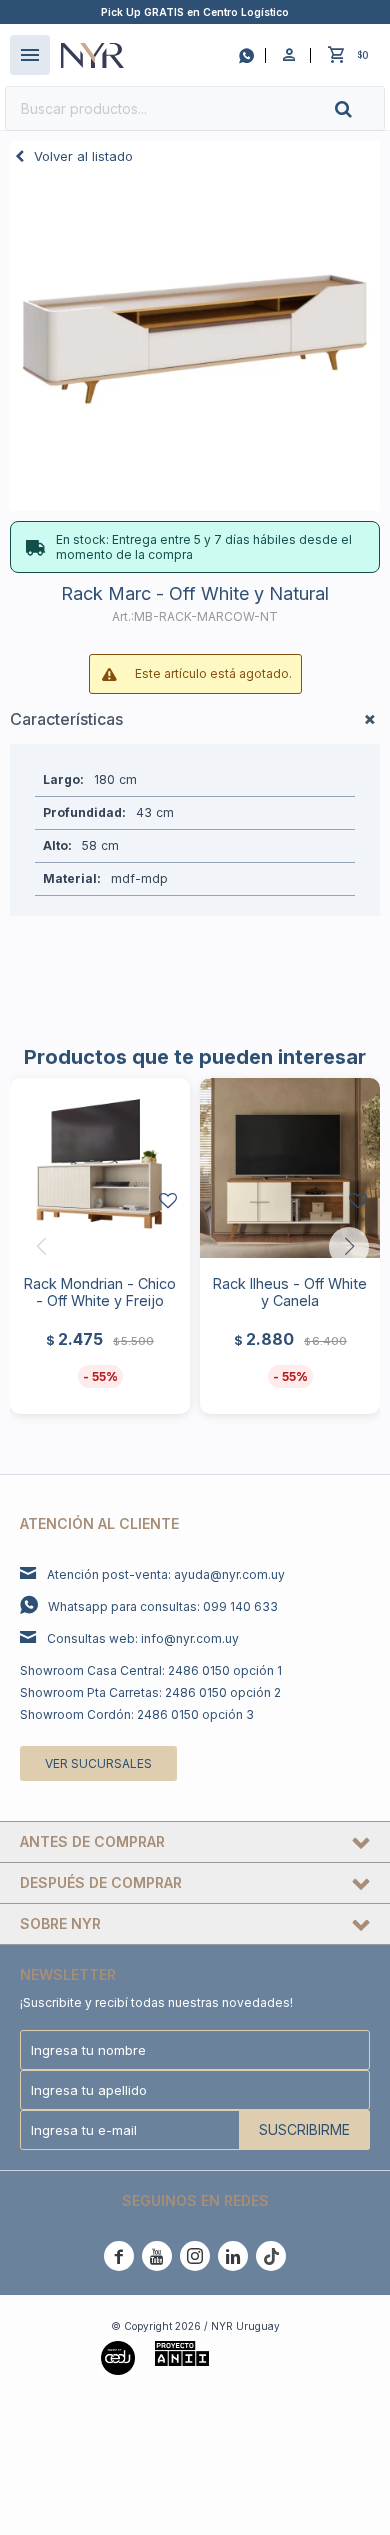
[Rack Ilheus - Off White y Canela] (290, 1168)
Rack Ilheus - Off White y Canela (290, 1292)
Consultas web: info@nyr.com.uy (143, 1638)
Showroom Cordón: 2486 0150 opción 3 (137, 1714)
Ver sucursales (98, 1763)
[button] (360, 108)
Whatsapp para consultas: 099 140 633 (163, 1606)
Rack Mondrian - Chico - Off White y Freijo (100, 1292)
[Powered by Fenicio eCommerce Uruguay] (259, 2356)
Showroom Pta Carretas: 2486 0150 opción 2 (150, 1692)
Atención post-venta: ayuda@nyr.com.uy (166, 1574)
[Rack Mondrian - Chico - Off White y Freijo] (100, 1168)
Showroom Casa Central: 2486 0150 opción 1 (151, 1670)
